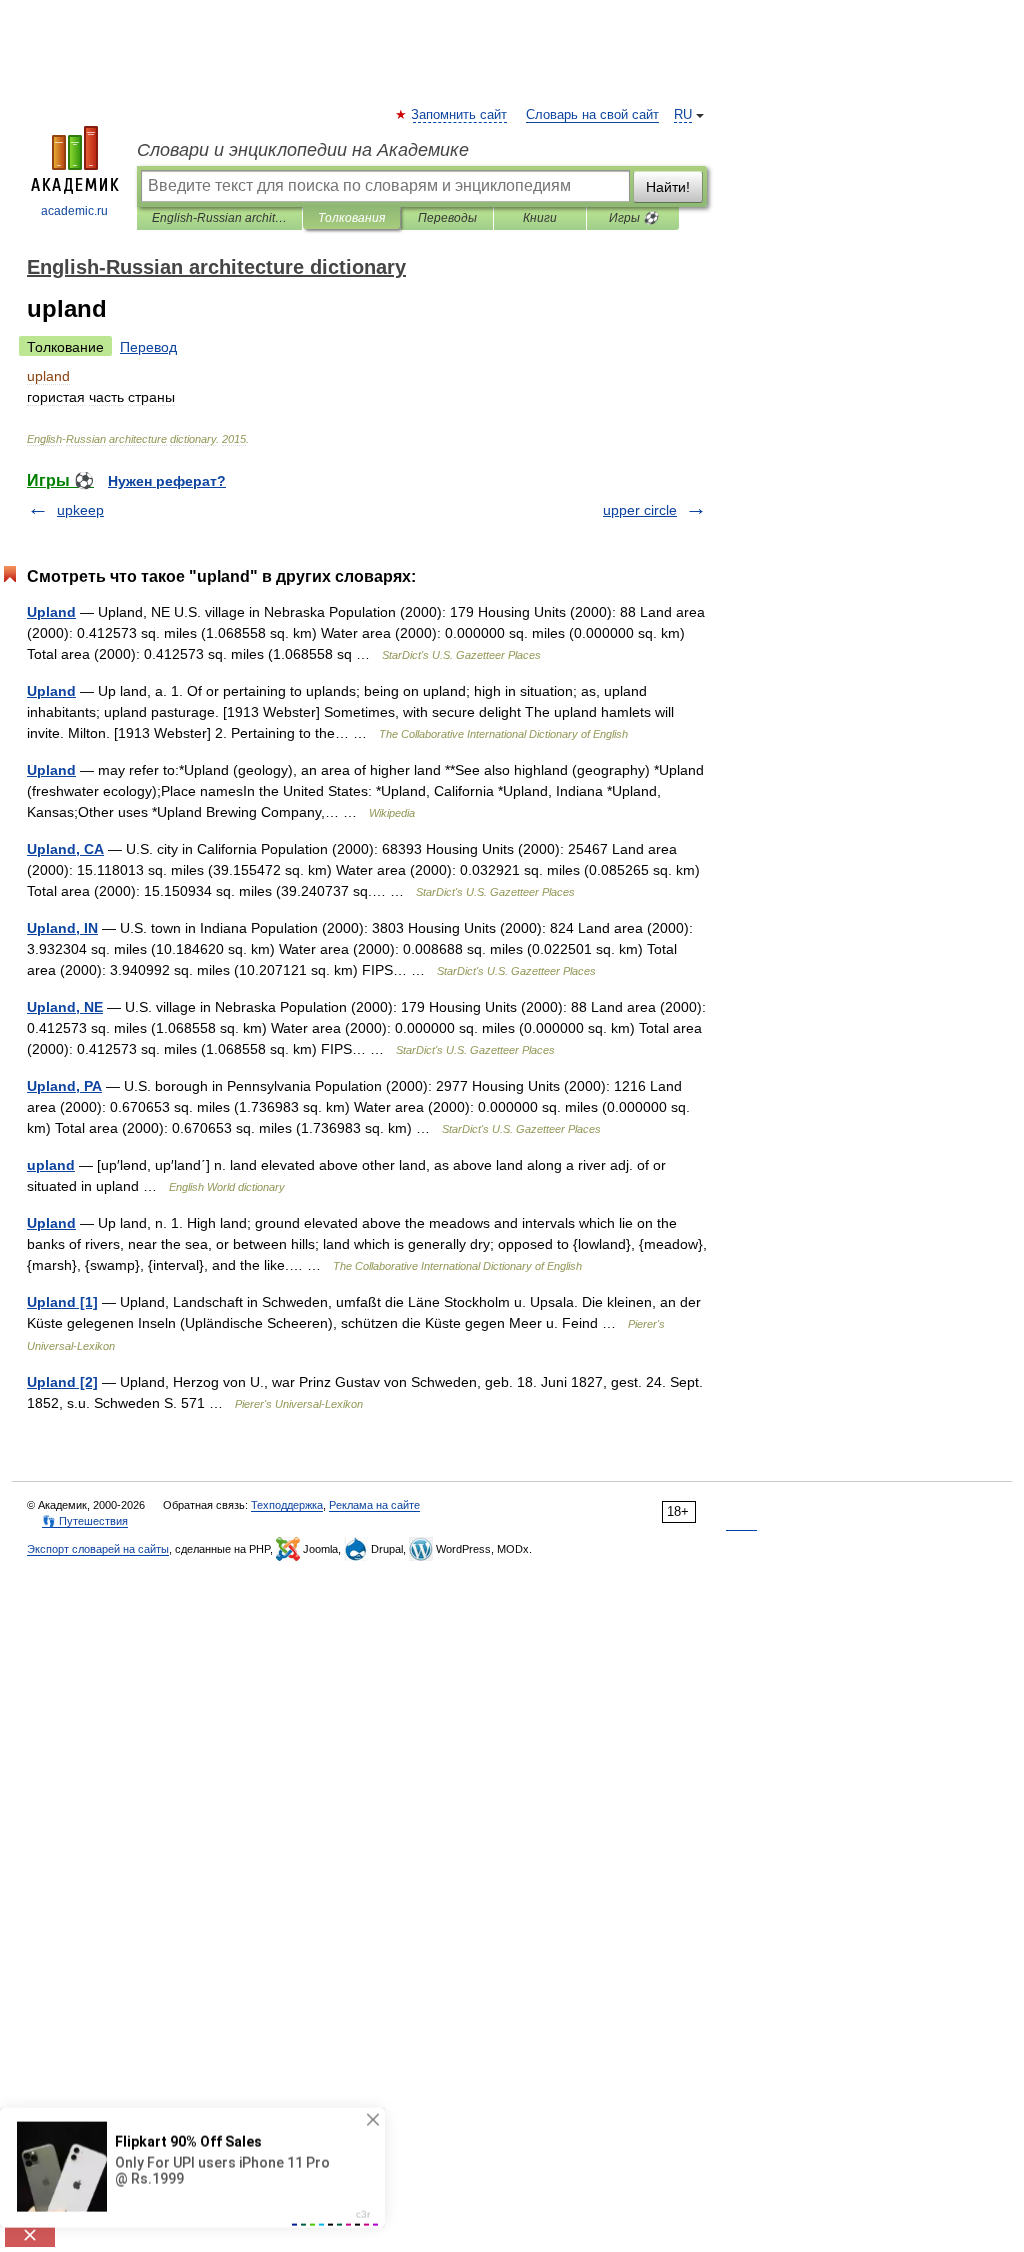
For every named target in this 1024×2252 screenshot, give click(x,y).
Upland (51, 612)
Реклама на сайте (374, 1505)
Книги (540, 218)
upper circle (640, 510)
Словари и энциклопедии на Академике (303, 150)
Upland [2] (62, 1382)
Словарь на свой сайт (592, 115)
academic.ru (74, 211)
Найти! (668, 187)
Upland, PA (64, 1086)
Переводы (447, 218)
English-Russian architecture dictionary (219, 218)
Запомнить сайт (460, 115)
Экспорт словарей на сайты (98, 1549)
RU (683, 115)
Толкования (351, 218)
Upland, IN (62, 928)
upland (51, 1165)
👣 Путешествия (85, 1521)
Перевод (148, 347)
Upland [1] (62, 1302)
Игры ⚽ (633, 218)
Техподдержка (287, 1505)
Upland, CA (65, 849)
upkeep (80, 510)
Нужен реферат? (167, 481)
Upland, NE (65, 1007)
